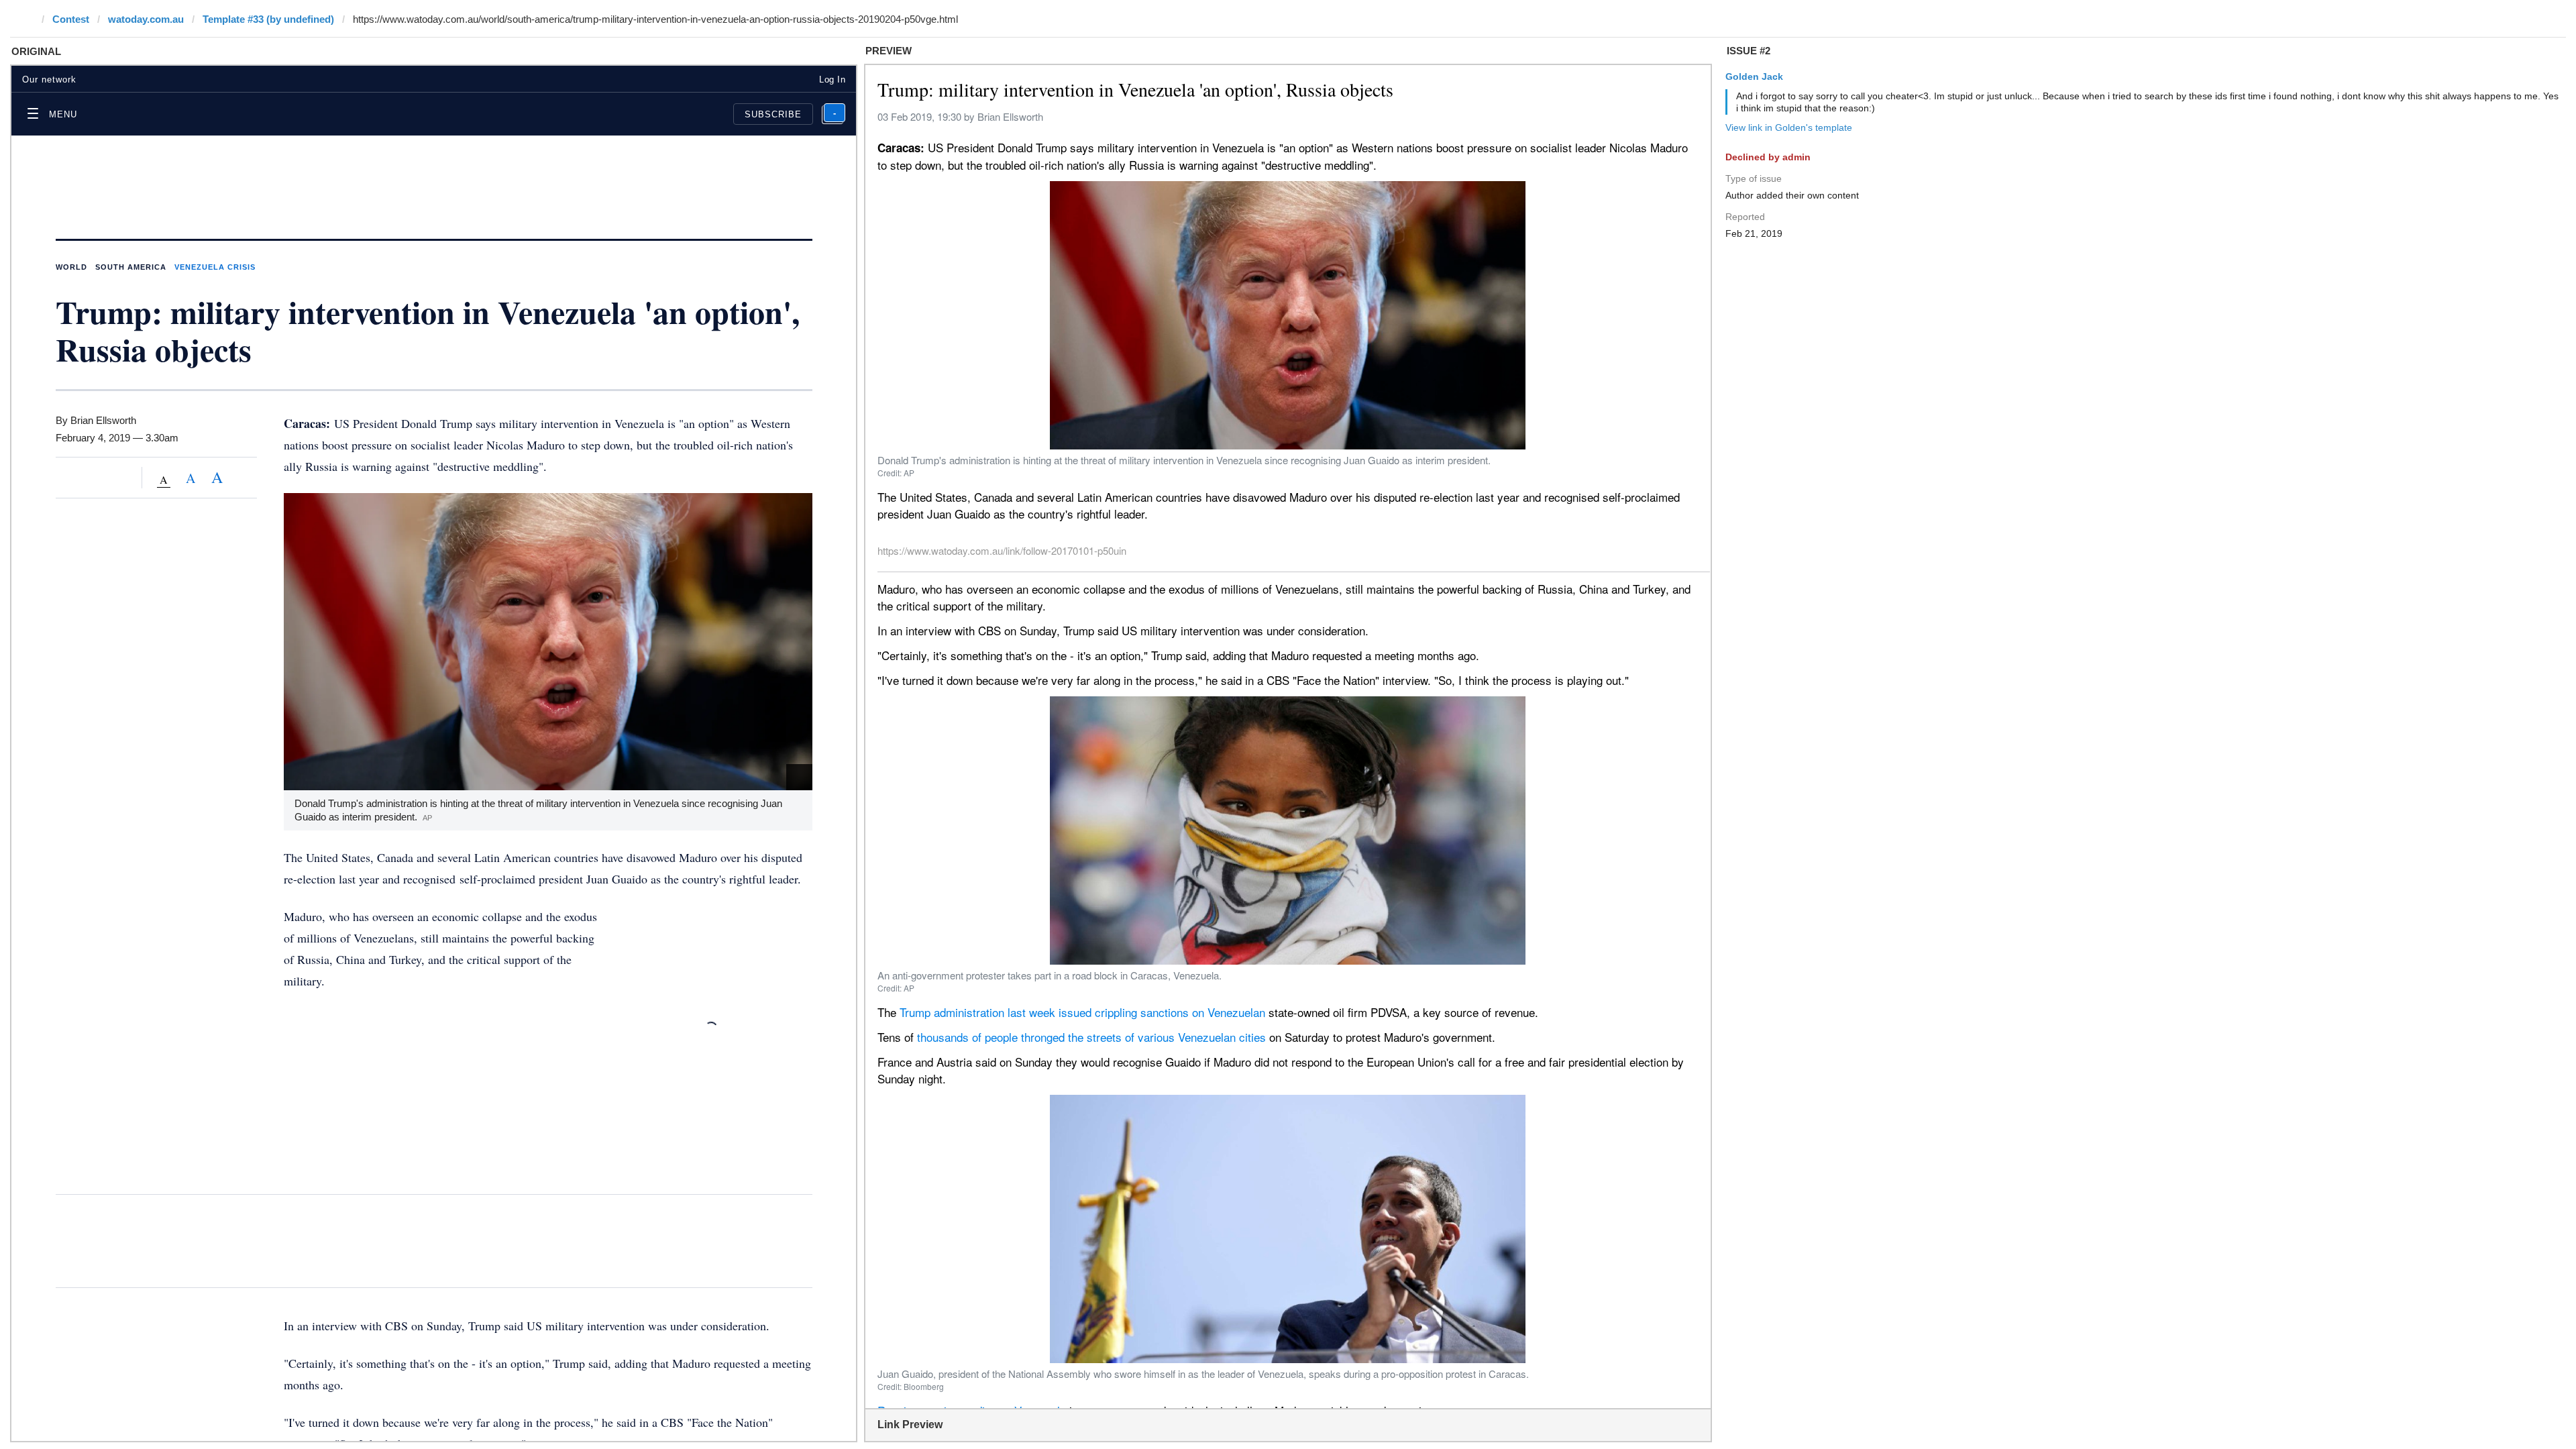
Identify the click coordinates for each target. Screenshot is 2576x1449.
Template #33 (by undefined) (268, 19)
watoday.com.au (146, 19)
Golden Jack (1754, 76)
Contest (71, 19)
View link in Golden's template (1789, 127)
